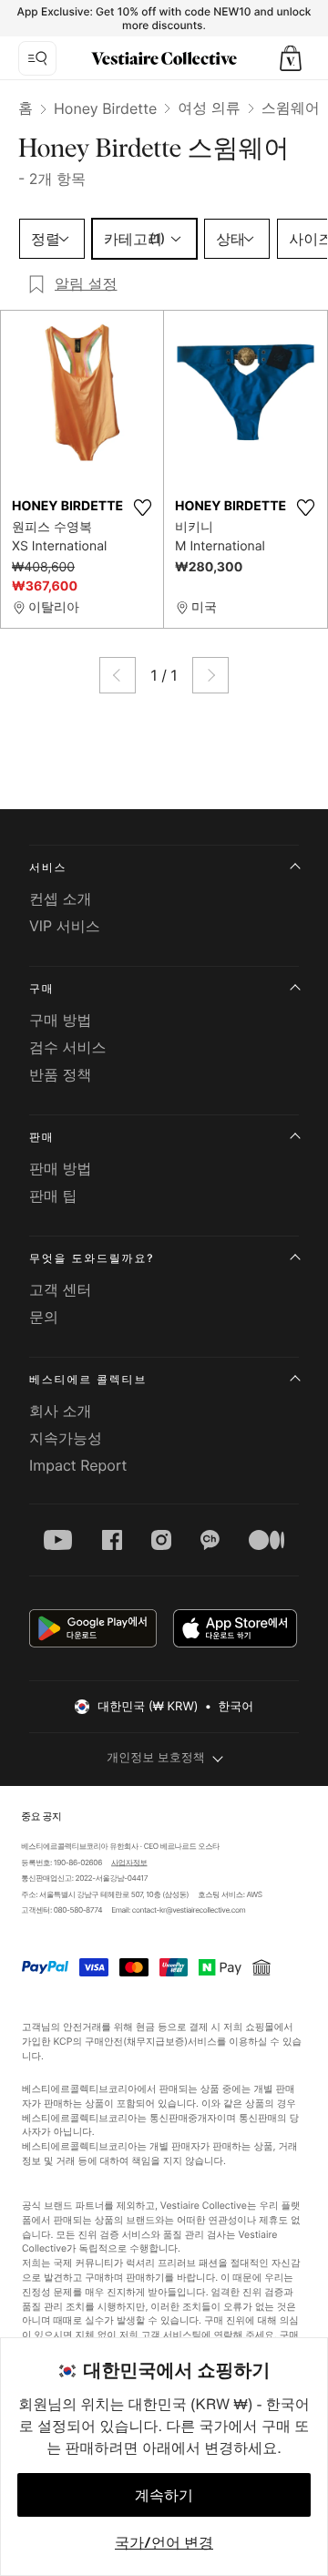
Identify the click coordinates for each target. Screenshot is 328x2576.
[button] (291, 58)
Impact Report (78, 1465)
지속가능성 (66, 1438)
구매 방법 (61, 1020)
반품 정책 (61, 1074)
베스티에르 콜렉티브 (88, 1379)
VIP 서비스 (65, 926)
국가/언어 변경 (164, 2542)
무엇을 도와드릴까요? (92, 1258)
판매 (42, 1137)
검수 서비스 (68, 1047)
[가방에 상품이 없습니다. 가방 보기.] (291, 58)
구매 (42, 988)
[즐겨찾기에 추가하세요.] (142, 508)
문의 (44, 1317)
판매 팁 (53, 1196)
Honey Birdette (105, 108)
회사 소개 (61, 1411)
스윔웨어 (291, 108)
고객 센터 (61, 1289)
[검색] (37, 58)
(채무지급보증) (155, 2042)
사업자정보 (129, 1863)
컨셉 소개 (61, 898)
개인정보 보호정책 (156, 1758)
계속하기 (164, 2495)
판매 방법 (61, 1168)
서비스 (48, 867)
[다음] (210, 675)
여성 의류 (209, 108)
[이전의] (118, 675)
